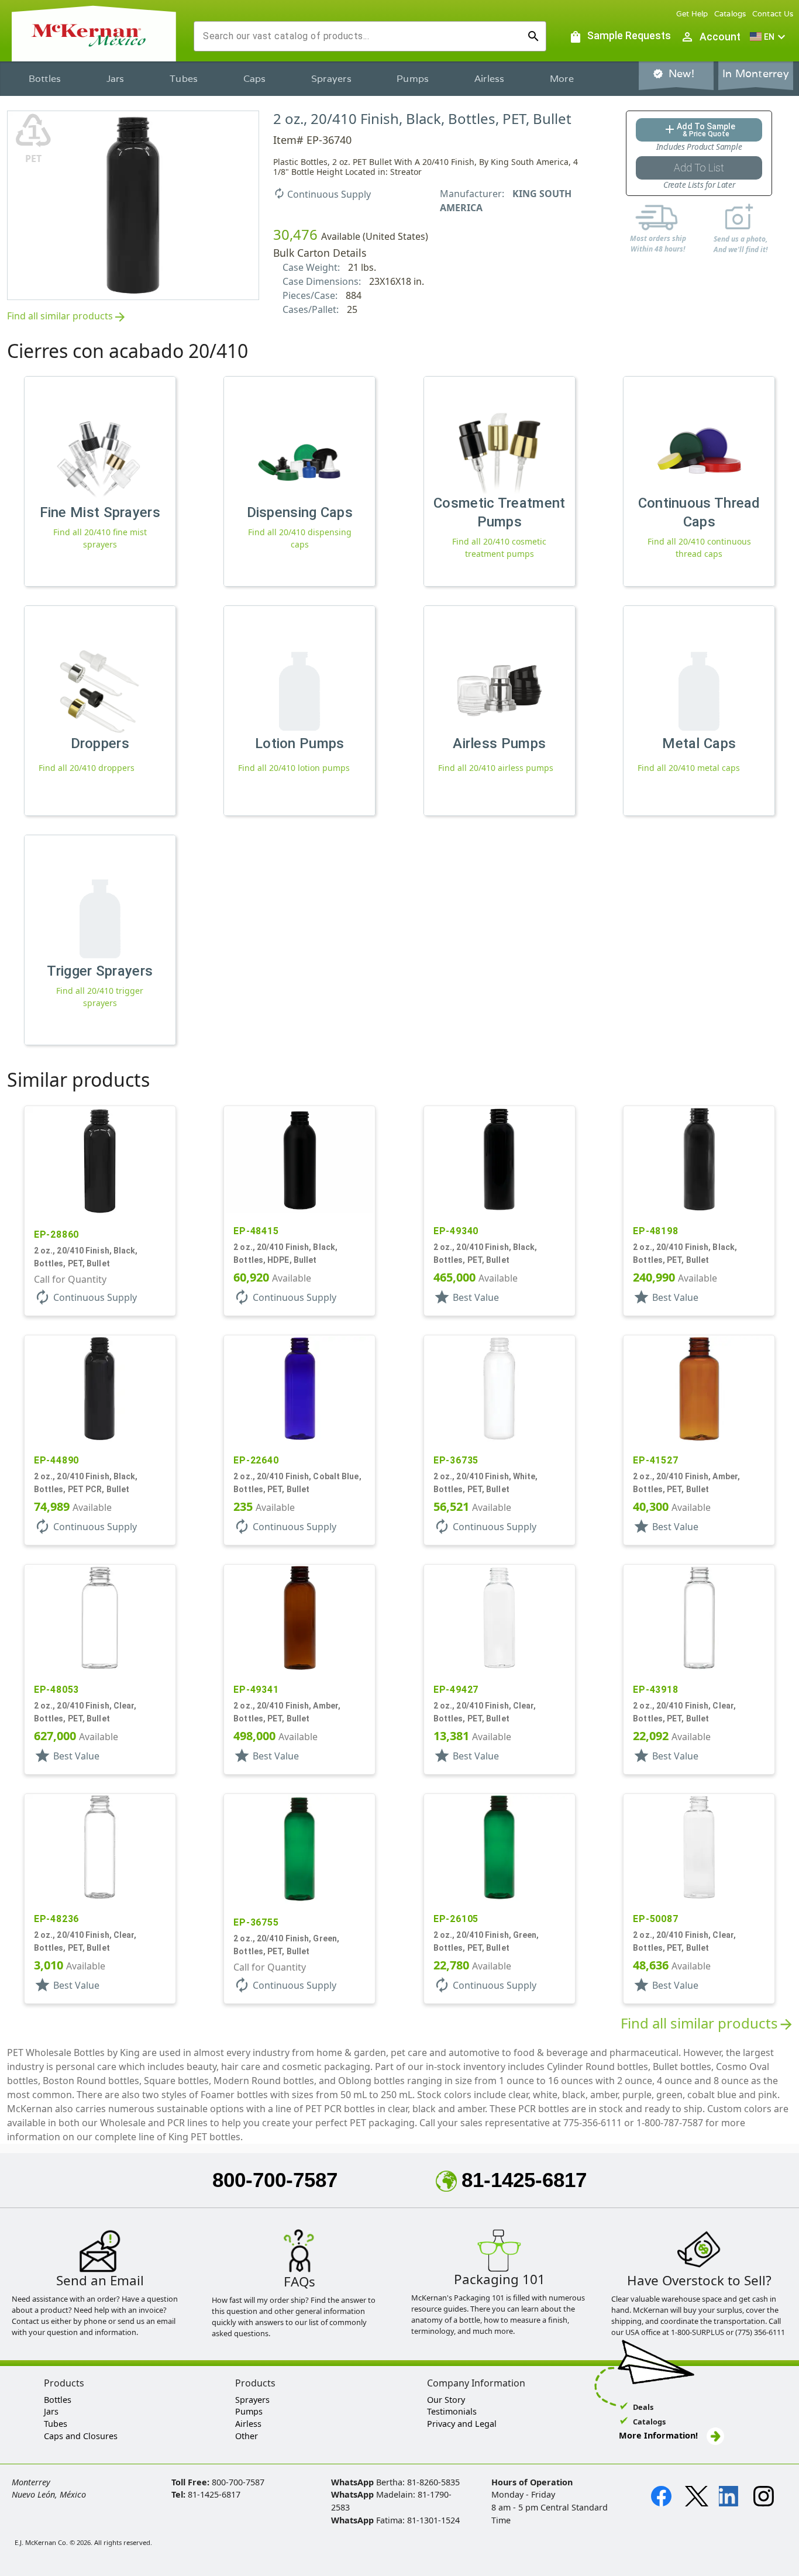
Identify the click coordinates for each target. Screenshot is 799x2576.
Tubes (184, 79)
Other (247, 2436)
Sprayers (331, 79)
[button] (769, 37)
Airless (490, 79)
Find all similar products (67, 317)
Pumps (413, 79)
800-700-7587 (275, 2180)
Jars (116, 79)
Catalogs (730, 14)
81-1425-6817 (524, 2180)
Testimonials (452, 2411)
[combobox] (361, 36)
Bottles (45, 79)
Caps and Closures (81, 2436)
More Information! (658, 2435)
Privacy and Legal (462, 2424)
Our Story (446, 2400)
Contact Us (773, 14)
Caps (255, 79)
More (562, 79)
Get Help (692, 14)
